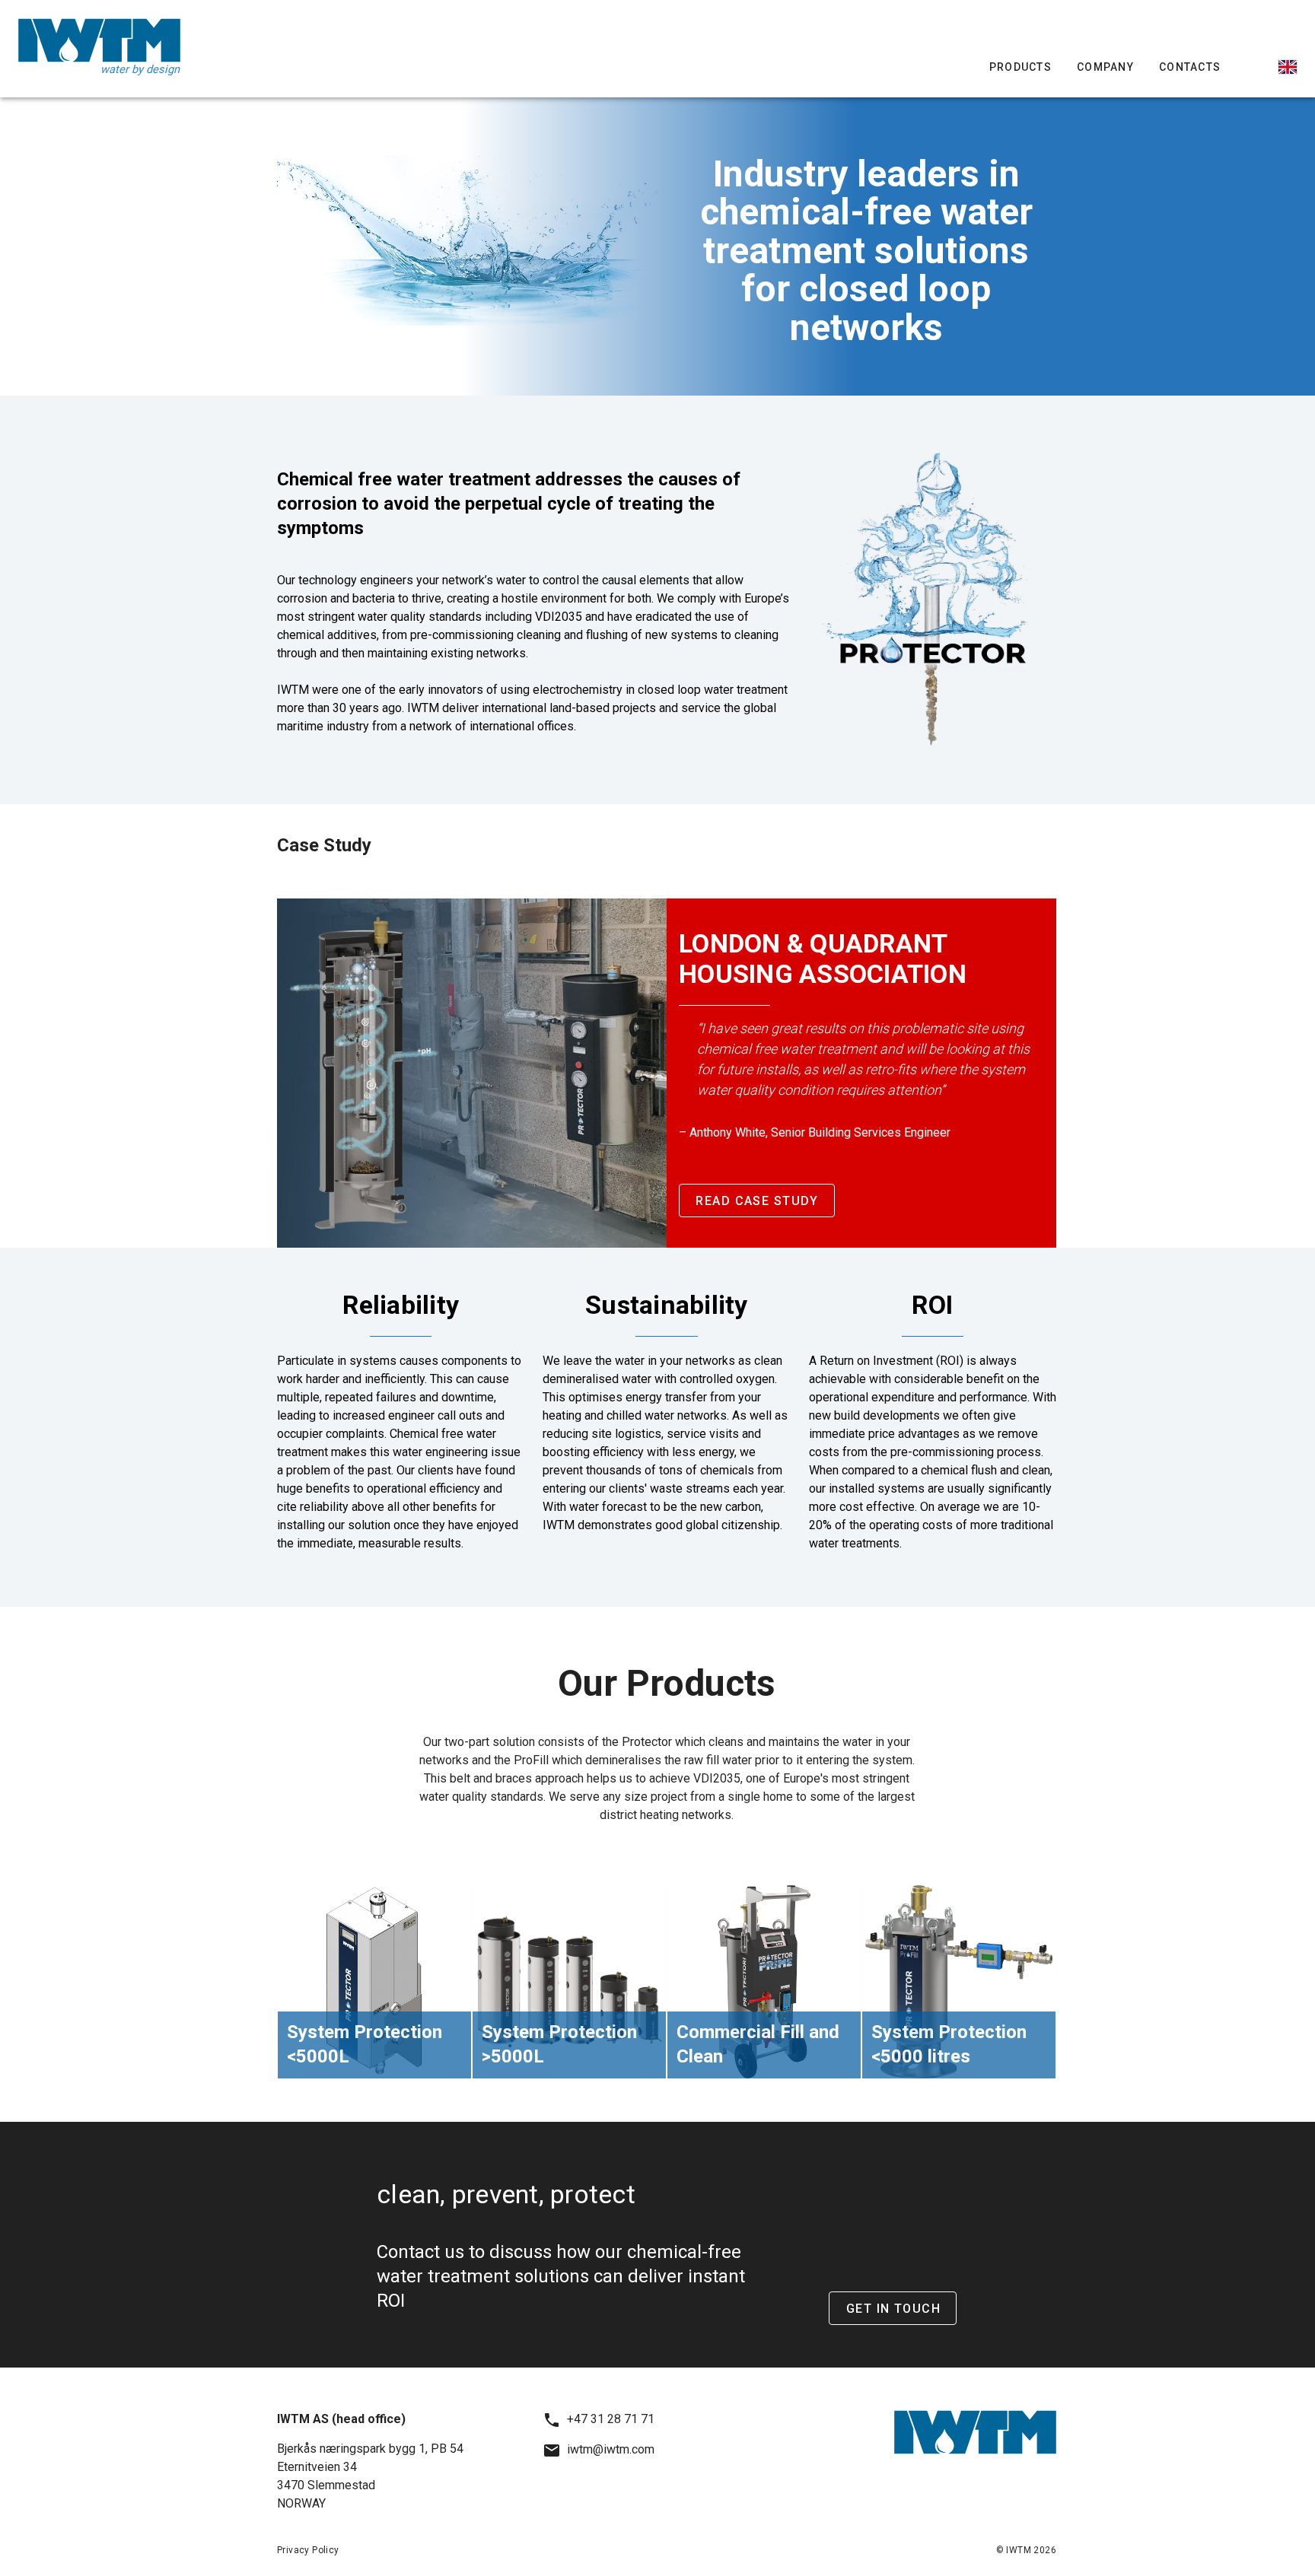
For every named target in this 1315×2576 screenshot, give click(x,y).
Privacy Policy (308, 2550)
